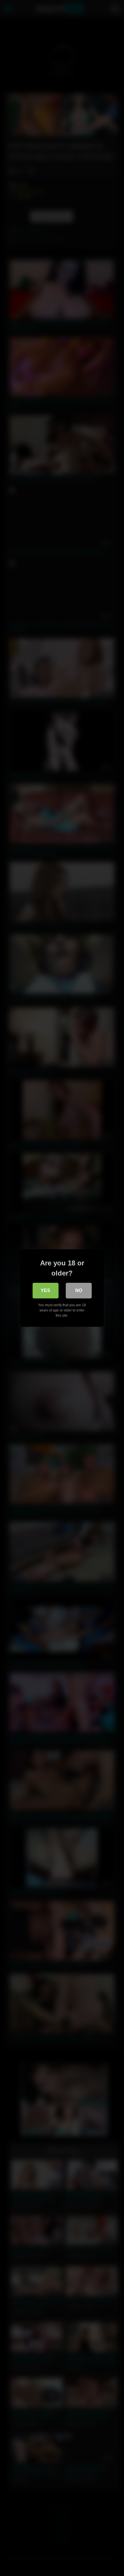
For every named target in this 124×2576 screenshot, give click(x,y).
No (79, 1290)
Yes (45, 1290)
